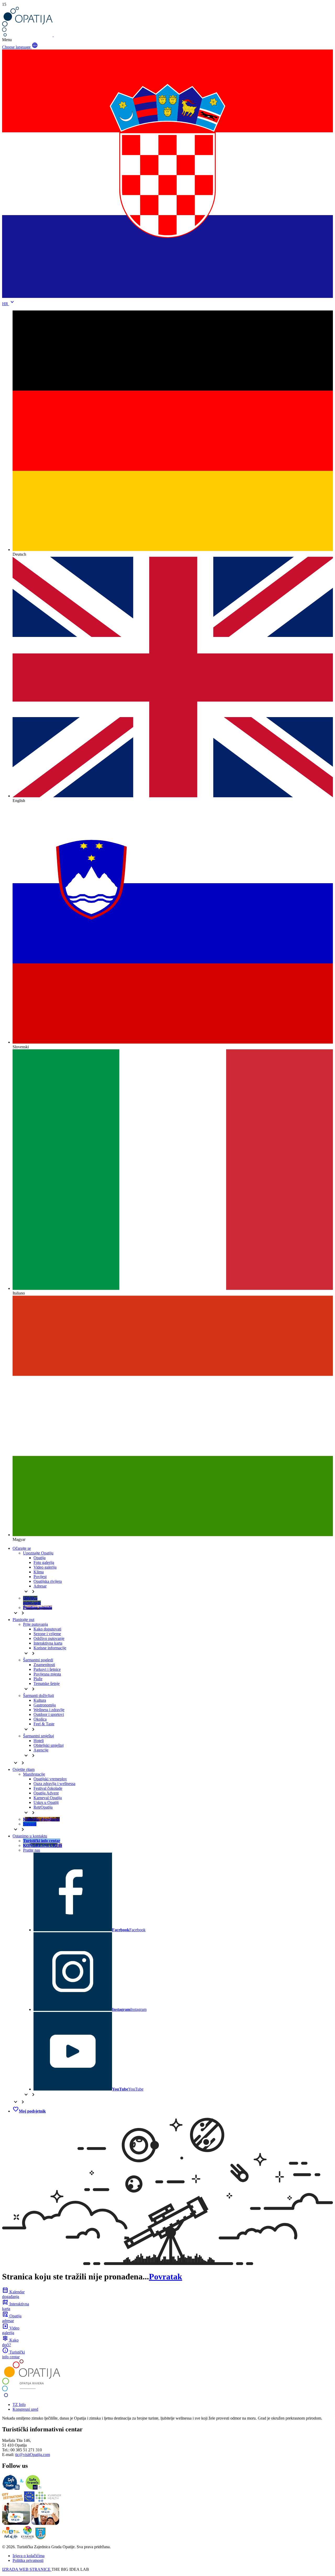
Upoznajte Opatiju (38, 1553)
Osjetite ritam (24, 1769)
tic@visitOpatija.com (33, 2455)
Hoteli (39, 1741)
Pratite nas (32, 1850)
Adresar (40, 1586)
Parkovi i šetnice (47, 1669)
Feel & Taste (44, 1724)
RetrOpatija (43, 1807)
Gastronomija (45, 1705)
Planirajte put (23, 1620)
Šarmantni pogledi (38, 1660)
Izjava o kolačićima (29, 2556)
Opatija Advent (46, 1793)
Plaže (38, 1679)
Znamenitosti (44, 1665)
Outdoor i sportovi (49, 1714)
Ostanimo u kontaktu (30, 1836)
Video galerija (45, 1567)
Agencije (41, 1750)
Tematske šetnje (47, 1683)
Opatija (40, 1558)
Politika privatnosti (28, 2560)
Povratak (166, 2277)
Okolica (40, 1719)
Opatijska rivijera (48, 1581)
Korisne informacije (50, 1648)
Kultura (40, 1700)
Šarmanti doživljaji (38, 1696)
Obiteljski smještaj (49, 1745)
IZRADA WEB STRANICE (27, 2569)
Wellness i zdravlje (49, 1710)
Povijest (40, 1577)
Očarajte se (22, 1548)
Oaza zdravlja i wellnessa (54, 1784)
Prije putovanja (35, 1624)
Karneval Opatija (48, 1798)
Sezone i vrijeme (47, 1634)
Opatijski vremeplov (50, 1779)
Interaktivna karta (48, 1643)
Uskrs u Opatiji (46, 1802)
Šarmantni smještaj (38, 1736)
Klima (39, 1572)
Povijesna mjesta (47, 1674)
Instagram (129, 2009)
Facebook (129, 1930)
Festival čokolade (48, 1788)
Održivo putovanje (49, 1638)
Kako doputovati (47, 1629)
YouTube (128, 2089)
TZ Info (19, 2405)
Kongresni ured (25, 2409)
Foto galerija (44, 1562)
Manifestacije (34, 1774)
